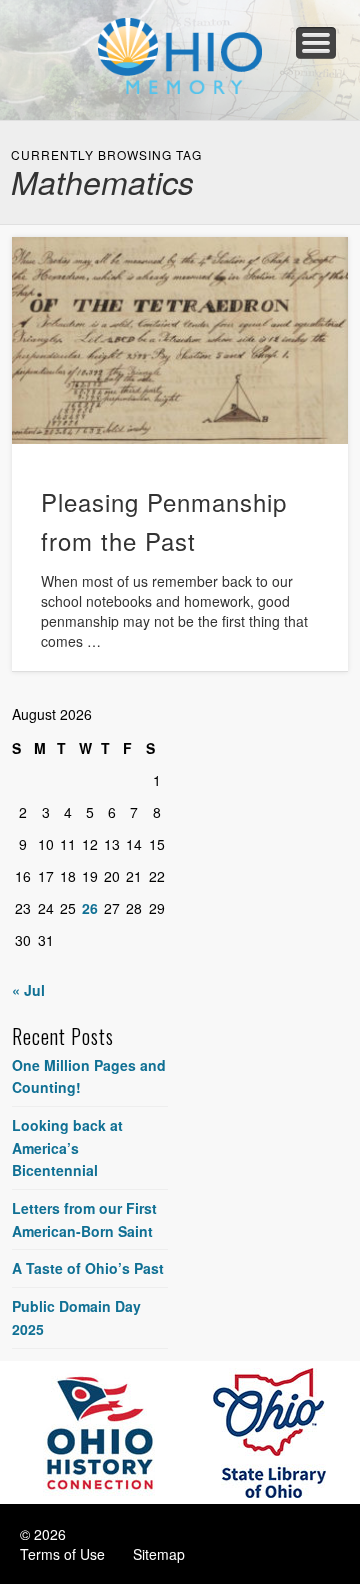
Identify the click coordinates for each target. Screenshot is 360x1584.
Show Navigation (316, 43)
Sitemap (159, 1554)
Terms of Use (62, 1554)
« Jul (28, 990)
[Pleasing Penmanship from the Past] (180, 340)
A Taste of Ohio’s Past (88, 1268)
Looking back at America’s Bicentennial (67, 1147)
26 (90, 908)
